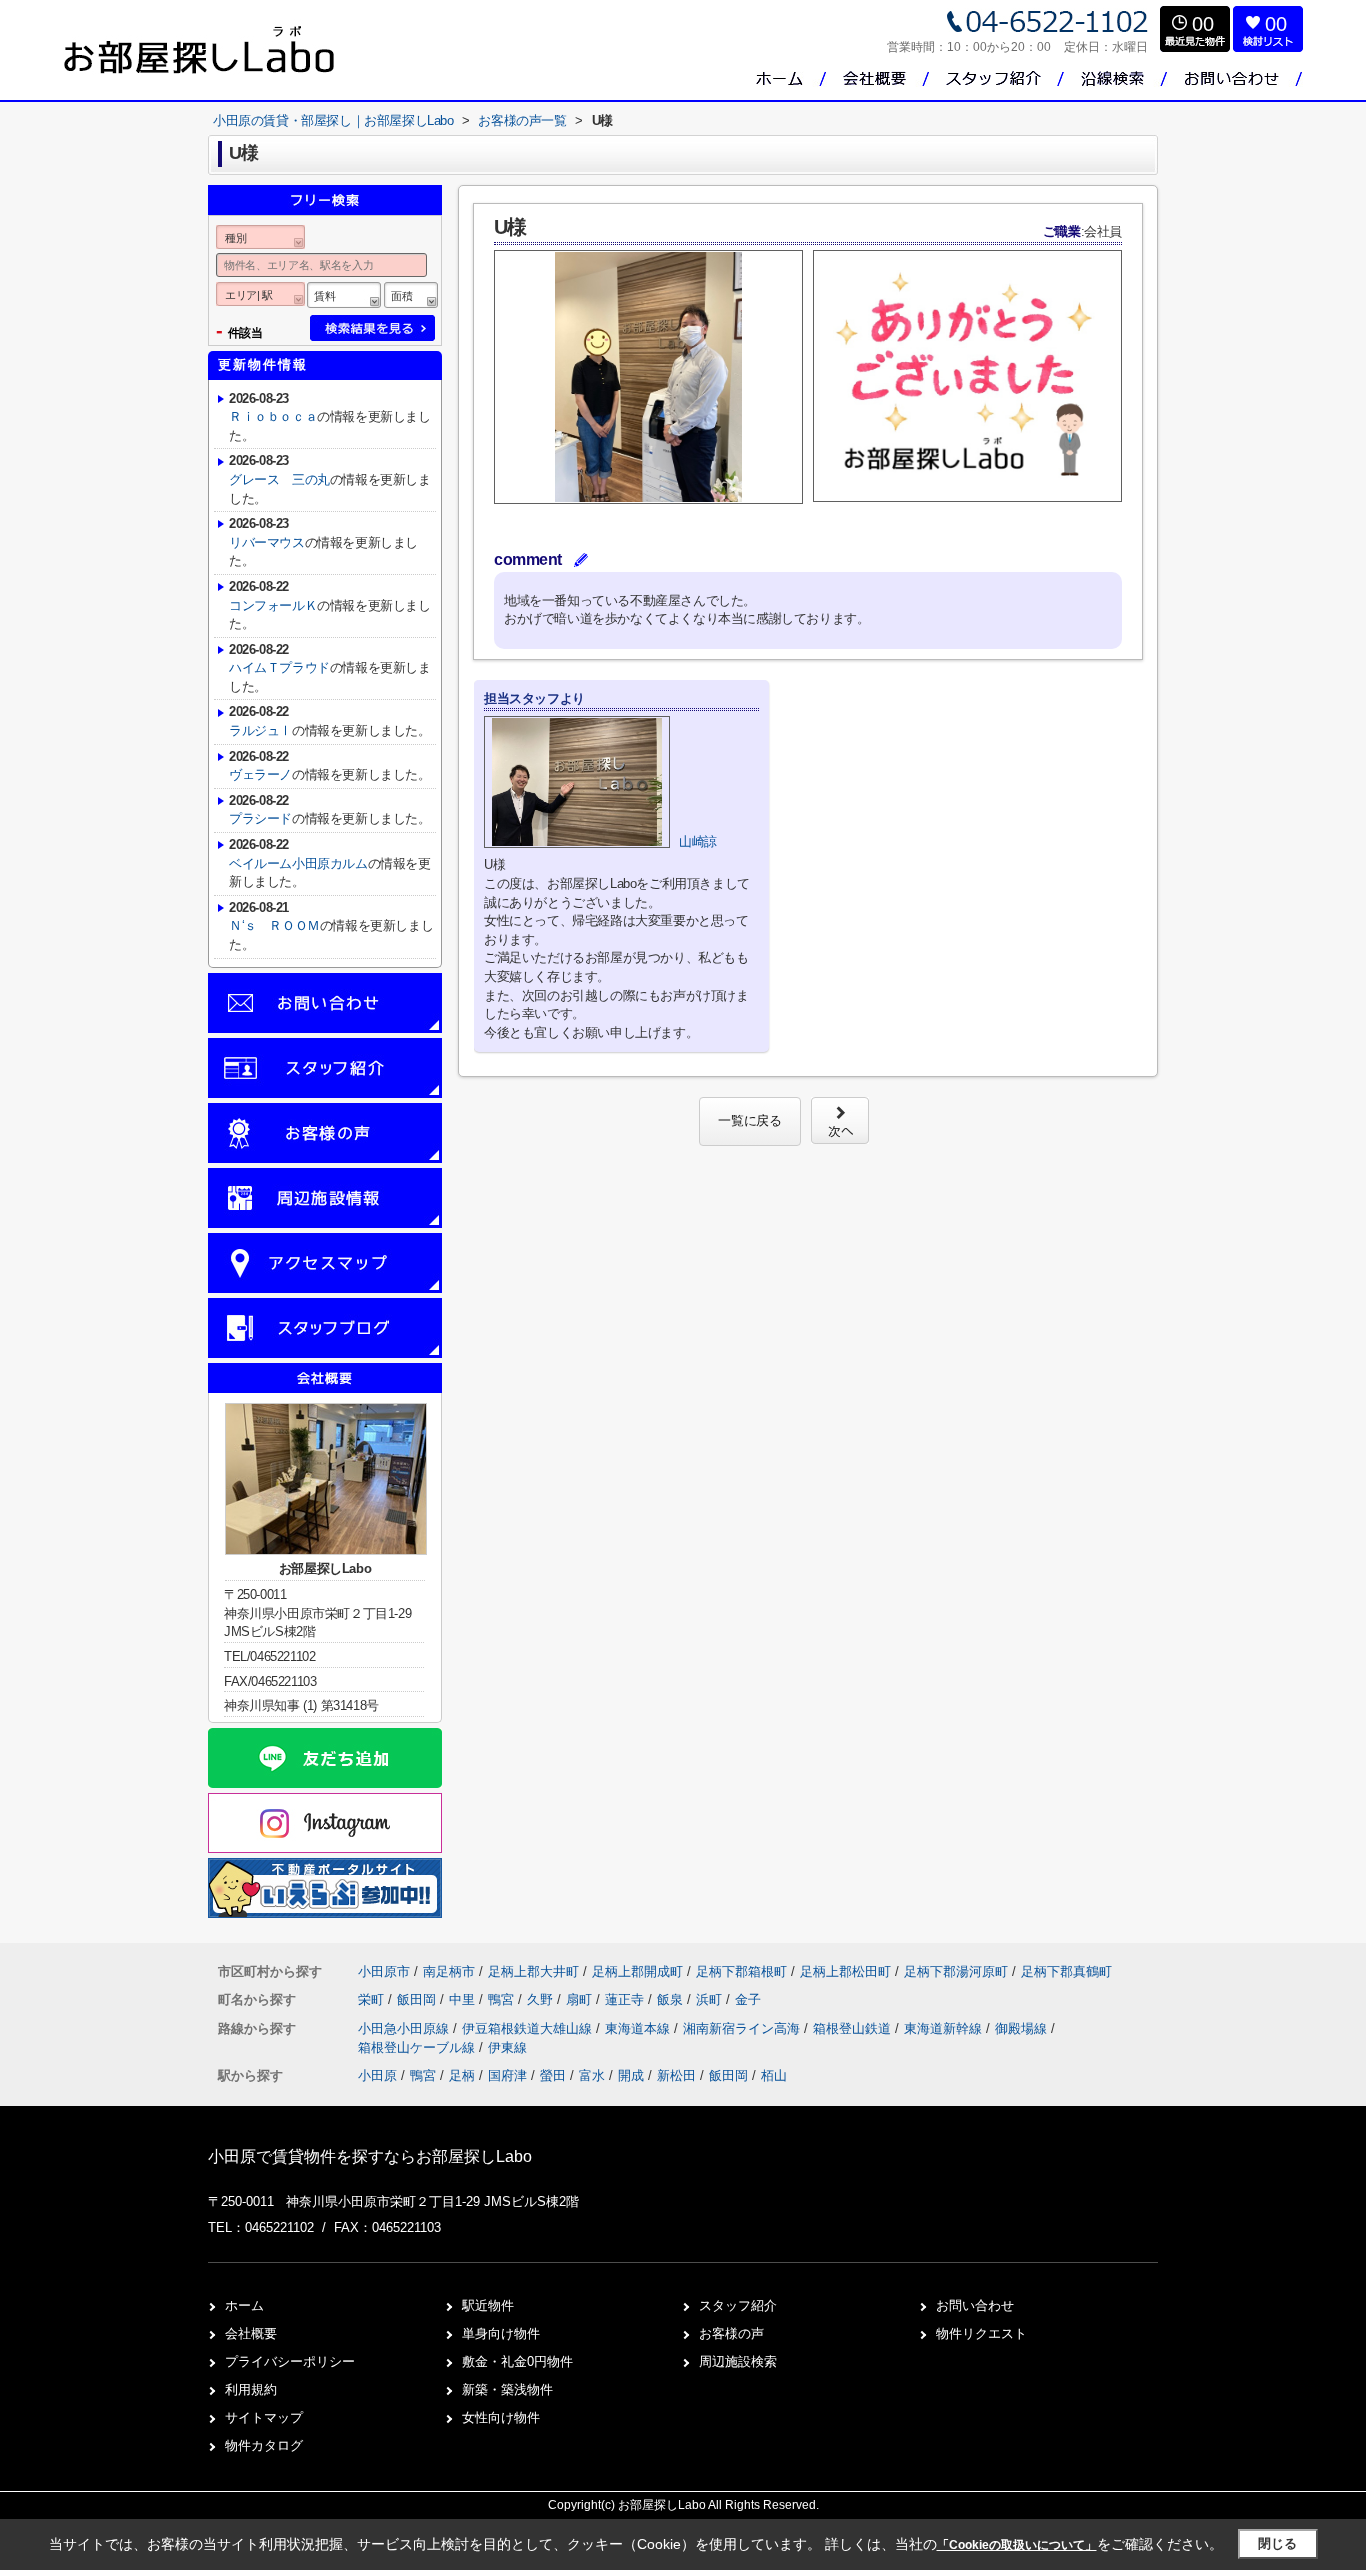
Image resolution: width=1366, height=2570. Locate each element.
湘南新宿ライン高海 (743, 2028)
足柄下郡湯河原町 (956, 1971)
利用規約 (251, 2389)
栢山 (774, 2075)
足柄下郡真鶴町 (1066, 1971)
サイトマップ (264, 2417)
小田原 (377, 2075)
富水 (592, 2075)
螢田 (553, 2075)
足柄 (462, 2075)
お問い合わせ (975, 2305)
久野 (542, 1999)
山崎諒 (698, 841)
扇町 (581, 1999)
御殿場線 (1023, 2028)
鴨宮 (503, 1999)
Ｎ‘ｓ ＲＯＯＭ (274, 925)
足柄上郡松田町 (845, 1971)
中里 (464, 1999)
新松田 (676, 2075)
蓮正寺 (626, 1999)
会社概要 (251, 2333)
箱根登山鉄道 (854, 2028)
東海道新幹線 (945, 2028)
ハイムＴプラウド (279, 667)
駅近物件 (488, 2305)
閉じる (1277, 2543)
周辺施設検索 (738, 2361)
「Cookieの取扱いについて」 (1017, 2545)
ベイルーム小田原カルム (298, 863)
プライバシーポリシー (290, 2361)
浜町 (711, 1999)
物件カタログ (264, 2445)
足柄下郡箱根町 (741, 1971)
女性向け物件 (501, 2417)
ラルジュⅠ (260, 730)
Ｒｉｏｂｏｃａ (273, 416)
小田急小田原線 (405, 2028)
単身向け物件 (501, 2333)
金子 (748, 1999)
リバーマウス (267, 542)
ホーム (244, 2305)
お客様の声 (731, 2333)
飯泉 (672, 1999)
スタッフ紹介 (738, 2305)
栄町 (373, 1999)
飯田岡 (418, 1999)
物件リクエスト (981, 2333)
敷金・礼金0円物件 (517, 2361)
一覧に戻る (749, 1120)
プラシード (260, 818)
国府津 (507, 2075)
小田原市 (384, 1971)
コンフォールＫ (273, 605)
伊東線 (507, 2047)
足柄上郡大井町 (533, 1971)
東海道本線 (639, 2028)
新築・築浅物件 (507, 2389)
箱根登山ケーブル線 (418, 2047)
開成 (631, 2075)
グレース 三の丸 (279, 479)
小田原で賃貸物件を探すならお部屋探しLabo (370, 2156)
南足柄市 (449, 1971)
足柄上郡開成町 (637, 1971)
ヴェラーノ (260, 774)
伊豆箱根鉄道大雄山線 (529, 2028)
